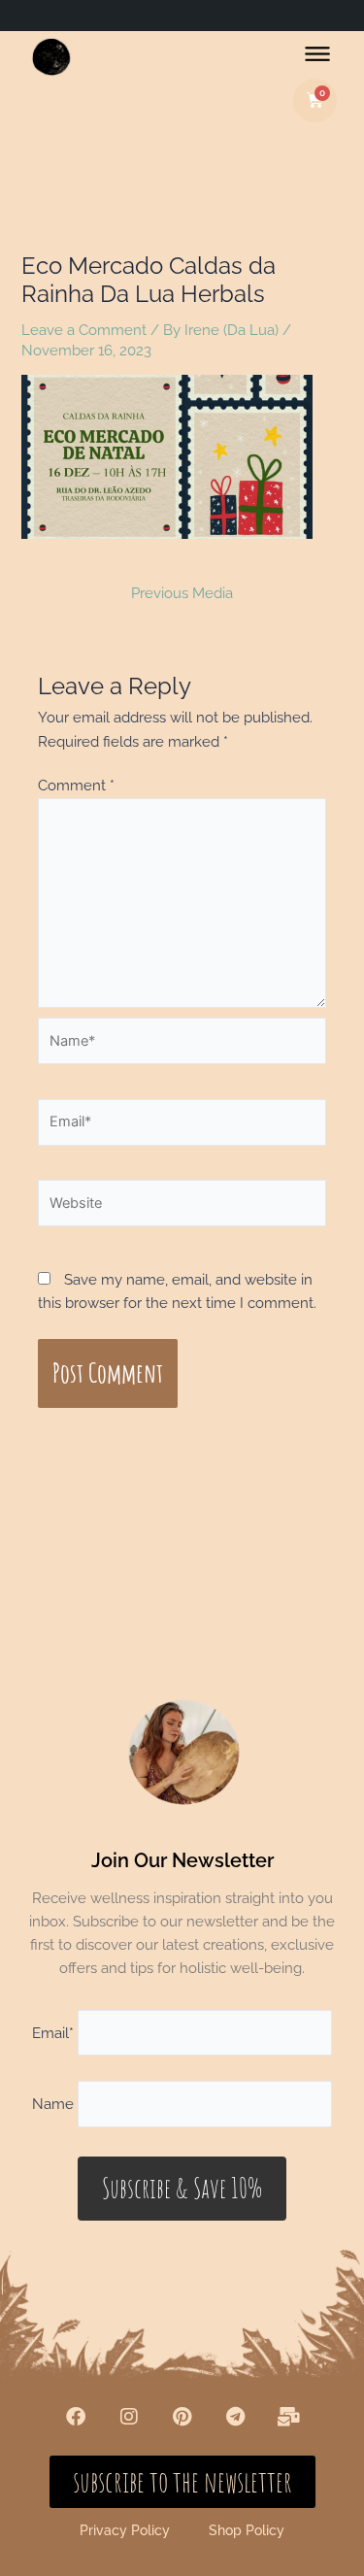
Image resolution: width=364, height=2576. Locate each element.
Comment (76, 785)
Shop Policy (247, 2530)
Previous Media (182, 594)
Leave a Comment (84, 330)
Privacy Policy (125, 2530)
